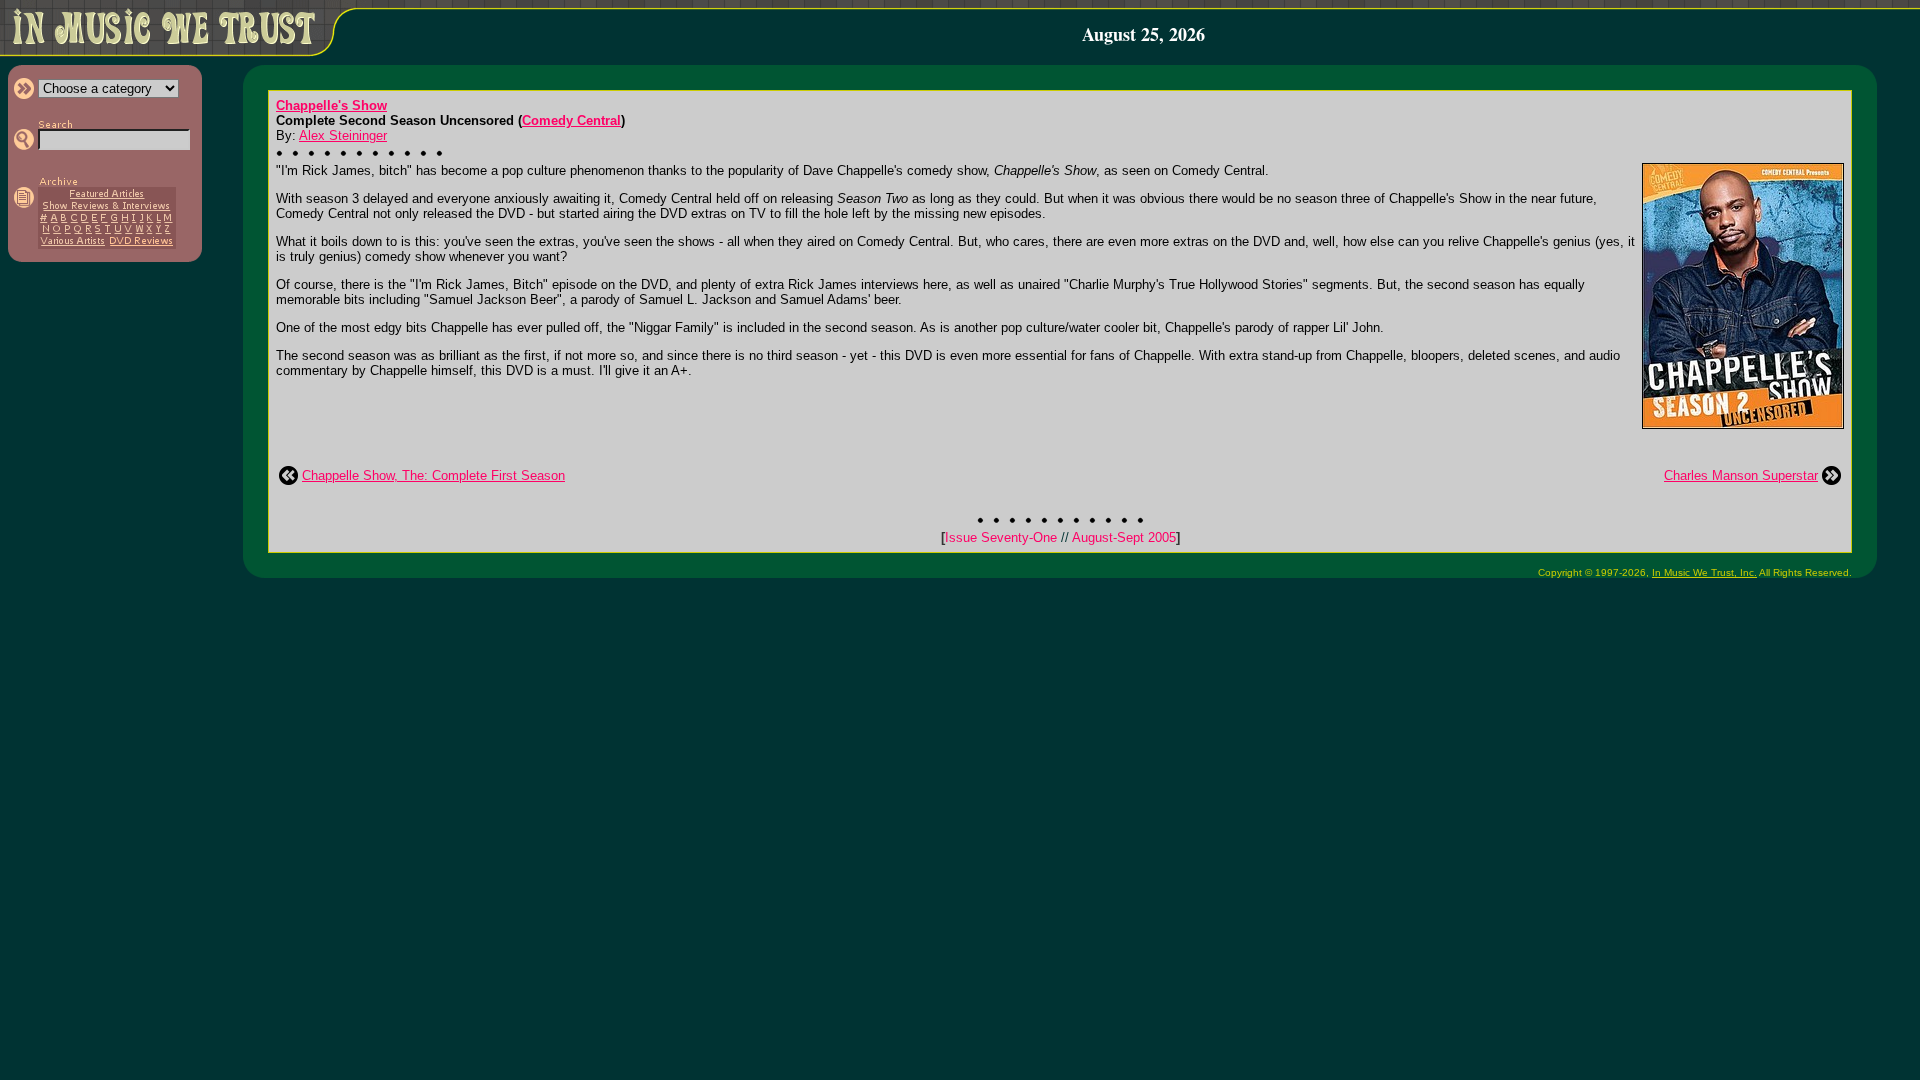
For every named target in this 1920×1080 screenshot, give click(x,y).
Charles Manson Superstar (1741, 475)
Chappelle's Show (331, 105)
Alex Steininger (343, 135)
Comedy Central (571, 120)
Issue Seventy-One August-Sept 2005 (1060, 537)
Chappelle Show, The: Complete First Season (433, 475)
